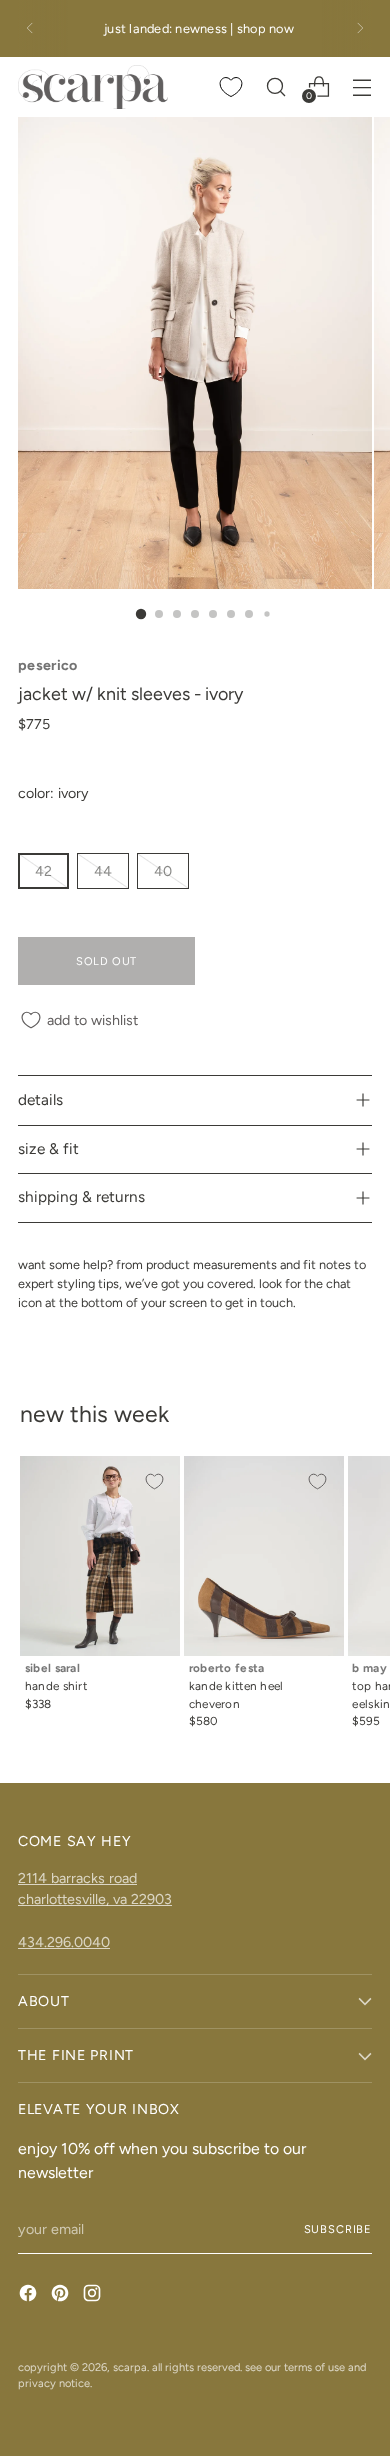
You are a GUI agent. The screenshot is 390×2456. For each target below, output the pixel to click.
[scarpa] (93, 87)
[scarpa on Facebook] (30, 2296)
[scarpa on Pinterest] (62, 2296)
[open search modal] (275, 86)
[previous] (30, 28)
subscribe (338, 2229)
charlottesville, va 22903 (95, 1899)
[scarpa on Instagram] (94, 2296)
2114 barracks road (77, 1878)
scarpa (130, 2367)
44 (103, 871)
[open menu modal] (361, 86)
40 (163, 871)
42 (43, 871)
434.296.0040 (64, 1942)
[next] (360, 28)
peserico (48, 665)
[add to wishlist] (154, 1482)
